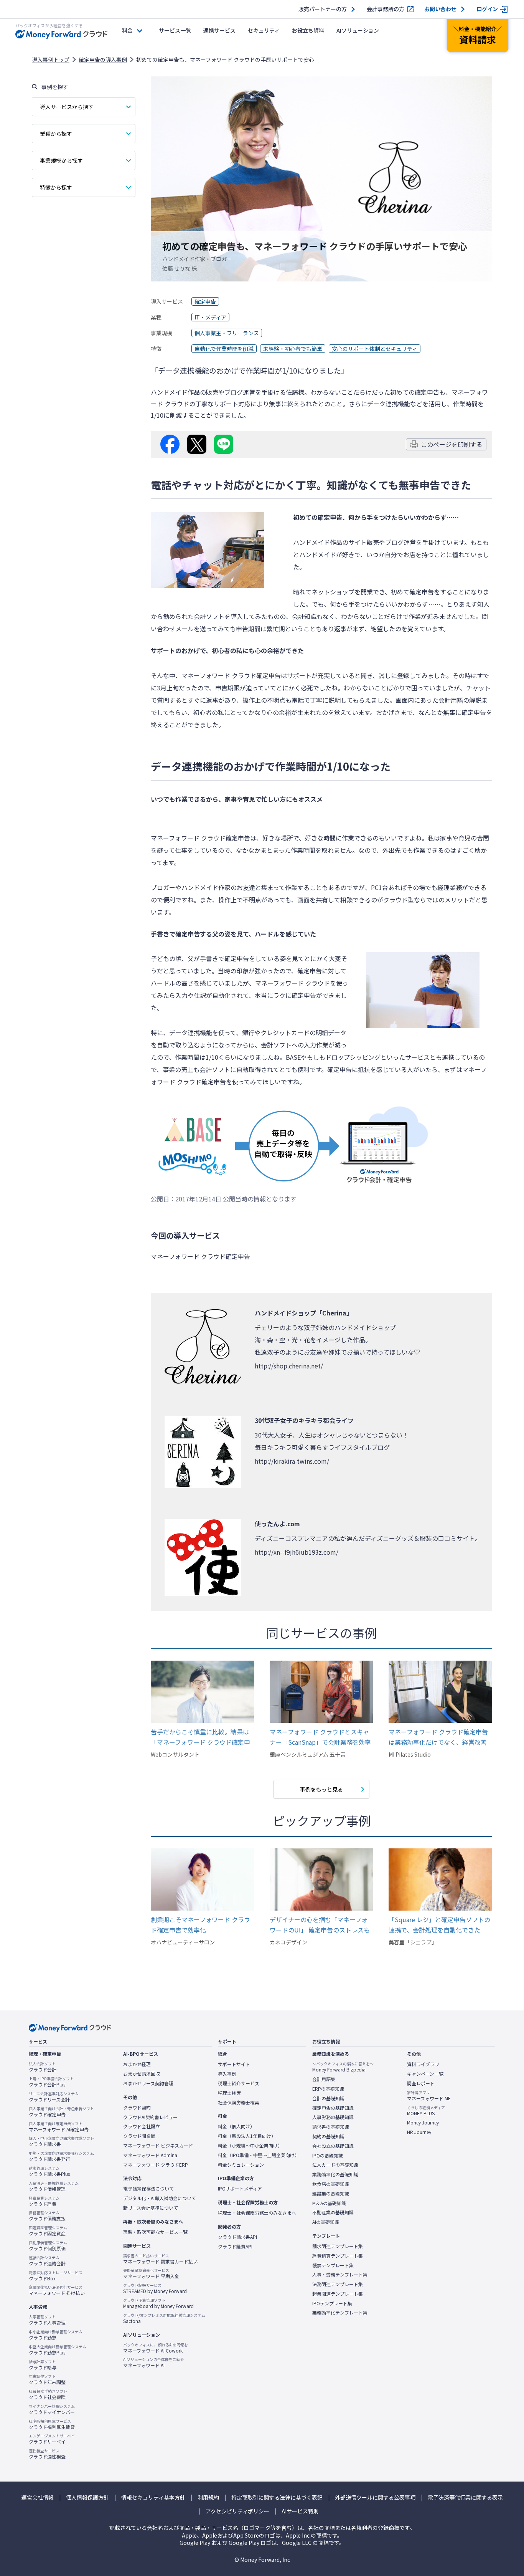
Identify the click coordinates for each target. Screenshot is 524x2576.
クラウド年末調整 (47, 2379)
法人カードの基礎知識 (335, 2165)
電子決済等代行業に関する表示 (465, 2497)
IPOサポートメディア (240, 2189)
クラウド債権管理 (54, 2186)
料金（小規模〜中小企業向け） (250, 2146)
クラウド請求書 (61, 2141)
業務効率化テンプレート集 (340, 2313)
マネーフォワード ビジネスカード (158, 2146)
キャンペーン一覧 (425, 2074)
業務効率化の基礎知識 (335, 2174)
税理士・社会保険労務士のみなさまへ (257, 2213)
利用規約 (208, 2497)
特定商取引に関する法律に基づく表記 (277, 2497)
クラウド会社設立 (142, 2126)
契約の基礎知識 (328, 2136)
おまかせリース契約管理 (148, 2083)
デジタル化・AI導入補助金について (160, 2198)
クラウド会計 (43, 2067)
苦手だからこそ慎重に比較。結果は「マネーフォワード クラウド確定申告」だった (200, 1737)
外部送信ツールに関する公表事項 (375, 2497)
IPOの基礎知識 (328, 2156)
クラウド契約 (137, 2108)
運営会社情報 (38, 2497)
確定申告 (205, 301)
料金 (127, 30)
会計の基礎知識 (328, 2098)
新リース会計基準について (151, 2208)
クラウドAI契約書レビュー (150, 2117)
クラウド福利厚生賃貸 (52, 2424)
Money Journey (423, 2123)
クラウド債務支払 (47, 2216)
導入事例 (227, 2074)
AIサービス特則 (300, 2511)
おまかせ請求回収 (142, 2074)
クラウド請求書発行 (61, 2156)
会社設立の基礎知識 (333, 2146)
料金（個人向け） (236, 2126)
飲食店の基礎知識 (331, 2184)
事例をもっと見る (321, 1789)
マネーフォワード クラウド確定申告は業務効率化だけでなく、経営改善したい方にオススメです (438, 1737)
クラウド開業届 (139, 2136)
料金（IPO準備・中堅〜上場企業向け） (259, 2155)
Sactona (164, 2318)
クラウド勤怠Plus (58, 2350)
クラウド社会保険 (48, 2394)
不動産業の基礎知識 (333, 2212)
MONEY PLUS (426, 2111)
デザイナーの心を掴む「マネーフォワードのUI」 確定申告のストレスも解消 (320, 1925)
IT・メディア (210, 317)
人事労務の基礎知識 (333, 2117)
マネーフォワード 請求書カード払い (160, 2259)
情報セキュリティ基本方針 (153, 2497)
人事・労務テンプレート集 (340, 2275)
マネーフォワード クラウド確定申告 (231, 675)
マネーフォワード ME (429, 2096)
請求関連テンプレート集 (338, 2246)
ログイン (487, 9)
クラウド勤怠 (56, 2335)
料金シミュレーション (241, 2165)
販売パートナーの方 (323, 9)
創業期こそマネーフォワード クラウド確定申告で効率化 (200, 1925)
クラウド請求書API (237, 2237)
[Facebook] (170, 444)
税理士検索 (229, 2093)
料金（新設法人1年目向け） (247, 2136)
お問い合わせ (440, 9)
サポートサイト (234, 2064)
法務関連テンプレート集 (338, 2284)
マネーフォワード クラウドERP (156, 2165)
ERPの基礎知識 (328, 2089)
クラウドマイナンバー (52, 2409)
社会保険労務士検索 (239, 2103)
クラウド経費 (44, 2201)
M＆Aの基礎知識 (329, 2203)
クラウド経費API (235, 2247)
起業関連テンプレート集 (338, 2294)
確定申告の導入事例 (103, 60)
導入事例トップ (51, 60)
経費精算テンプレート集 (338, 2256)
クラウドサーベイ (52, 2439)
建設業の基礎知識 (331, 2194)
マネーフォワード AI (154, 2363)
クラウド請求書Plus (49, 2171)
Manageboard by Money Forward (158, 2303)
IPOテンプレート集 (332, 2303)
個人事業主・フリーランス (227, 333)
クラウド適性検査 (47, 2454)
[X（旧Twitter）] (197, 444)
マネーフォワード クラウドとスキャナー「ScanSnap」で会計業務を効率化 (320, 1737)
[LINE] (224, 444)
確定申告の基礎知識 (333, 2108)
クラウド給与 (43, 2365)
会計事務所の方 (386, 9)
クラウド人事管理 (47, 2320)
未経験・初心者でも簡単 (293, 349)
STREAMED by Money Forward (155, 2288)
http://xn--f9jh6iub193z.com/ (297, 1552)
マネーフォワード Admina (150, 2155)
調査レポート (421, 2083)
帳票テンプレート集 (333, 2265)
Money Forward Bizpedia (343, 2067)
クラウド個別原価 (48, 2246)
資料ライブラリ (423, 2064)
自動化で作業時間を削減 (224, 349)
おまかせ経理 (137, 2064)
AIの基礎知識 (326, 2222)
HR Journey (419, 2132)
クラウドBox (56, 2276)
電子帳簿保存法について (148, 2189)
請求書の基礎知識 (331, 2127)
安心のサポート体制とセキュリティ (375, 349)
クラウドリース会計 (54, 2097)
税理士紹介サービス (239, 2083)
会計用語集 (324, 2079)
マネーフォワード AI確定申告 (59, 2127)
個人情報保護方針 (87, 2497)
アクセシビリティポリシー (237, 2511)
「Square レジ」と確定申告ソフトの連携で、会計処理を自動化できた (439, 1925)
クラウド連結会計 (47, 2261)
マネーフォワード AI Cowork (156, 2348)
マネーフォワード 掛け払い (57, 2290)
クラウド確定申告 (61, 2112)
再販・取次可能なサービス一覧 (155, 2232)
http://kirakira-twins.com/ (292, 1461)
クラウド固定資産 (48, 2231)
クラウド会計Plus (51, 2082)
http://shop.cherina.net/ (289, 1366)
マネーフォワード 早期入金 (151, 2273)
